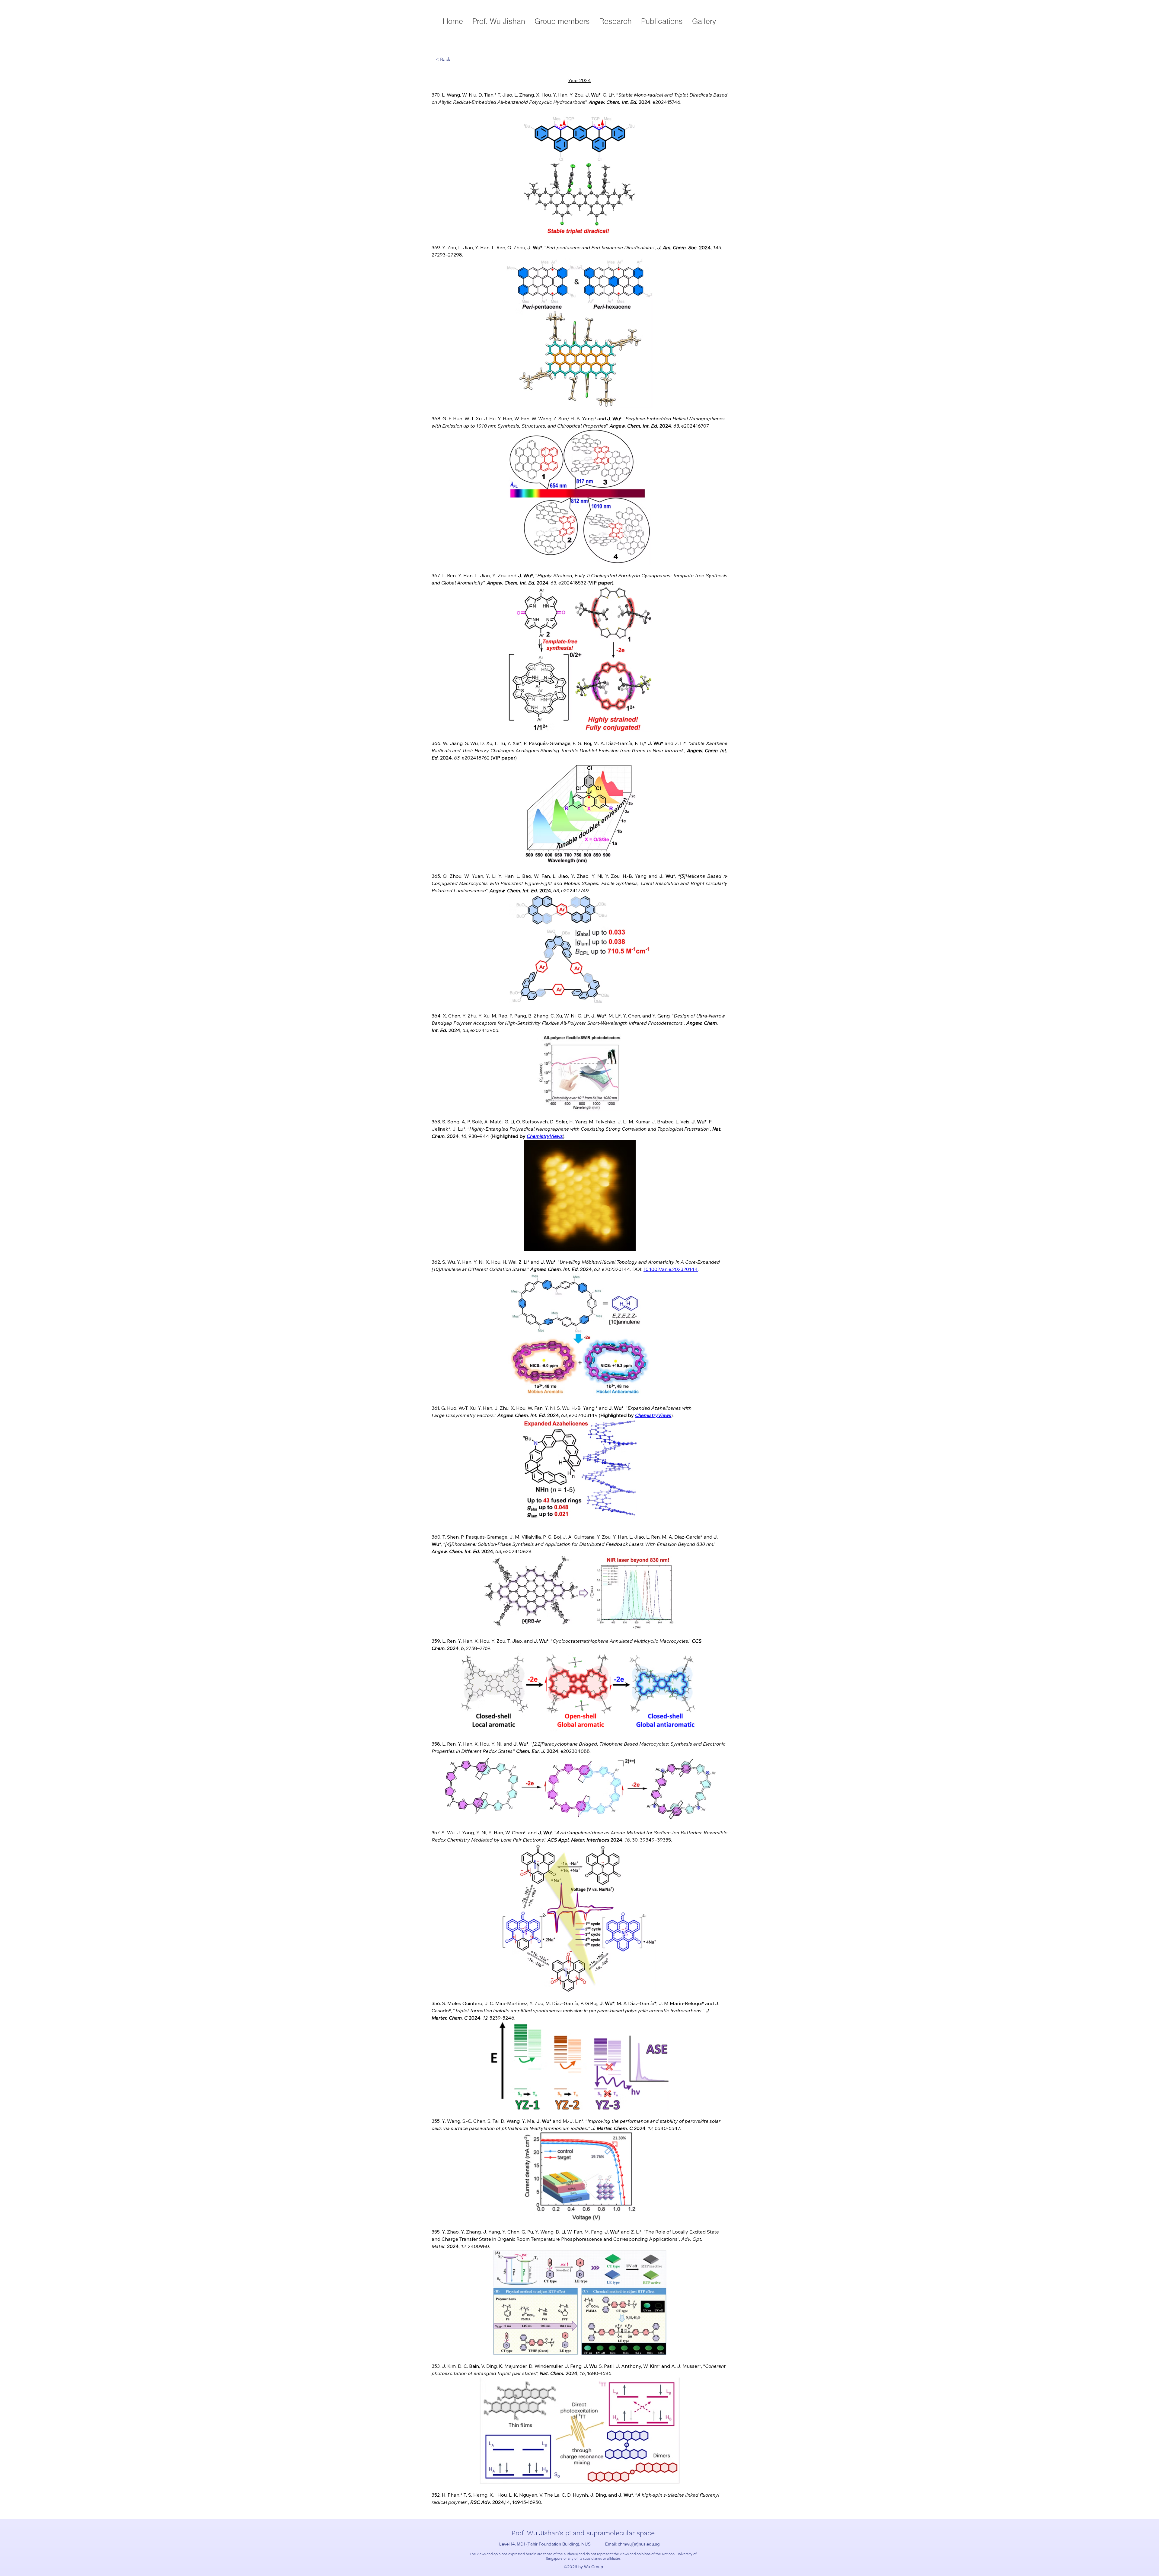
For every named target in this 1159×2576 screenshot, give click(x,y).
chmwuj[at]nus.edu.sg (639, 2544)
